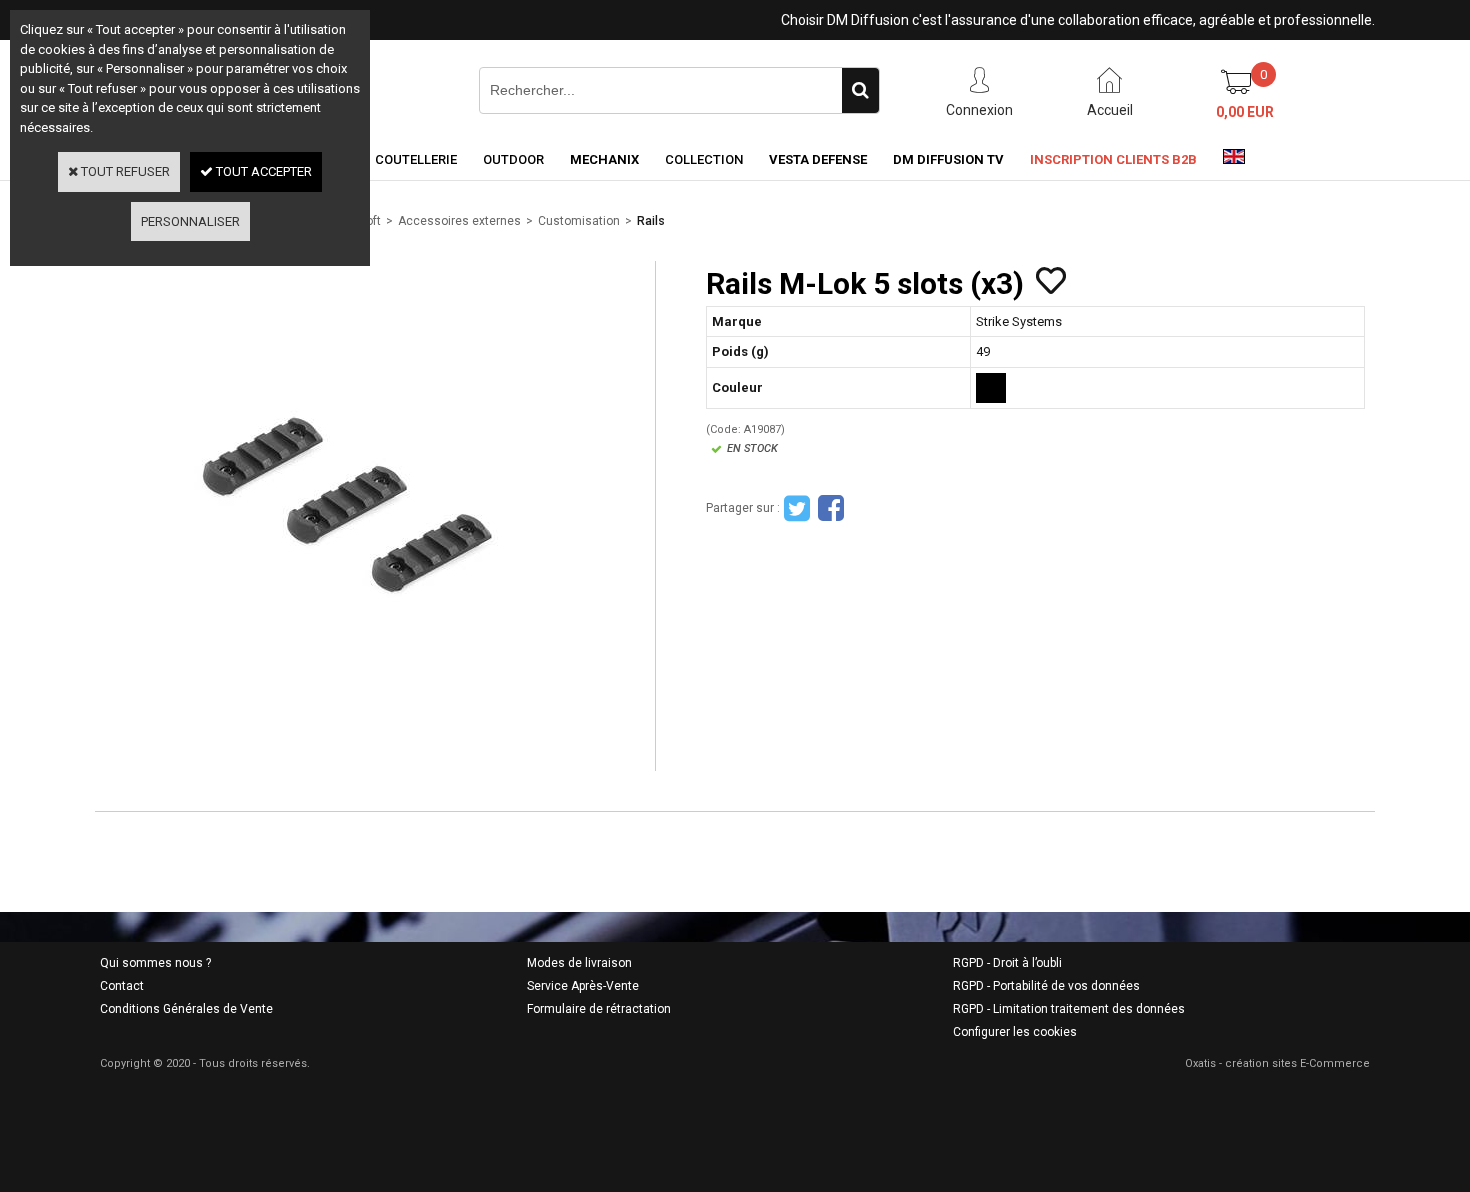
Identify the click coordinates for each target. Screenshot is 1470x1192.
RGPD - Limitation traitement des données (1069, 1009)
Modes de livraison (579, 963)
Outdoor (513, 159)
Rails (651, 221)
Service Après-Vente (583, 986)
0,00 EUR (1245, 112)
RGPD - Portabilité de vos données (1046, 986)
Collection (704, 159)
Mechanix (604, 159)
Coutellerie (416, 159)
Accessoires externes (459, 221)
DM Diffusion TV (948, 159)
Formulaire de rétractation (599, 1009)
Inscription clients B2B (1113, 159)
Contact (122, 986)
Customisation (579, 221)
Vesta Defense (818, 159)
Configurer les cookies (1015, 1032)
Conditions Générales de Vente (186, 1009)
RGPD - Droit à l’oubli (1007, 963)
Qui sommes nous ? (155, 963)
